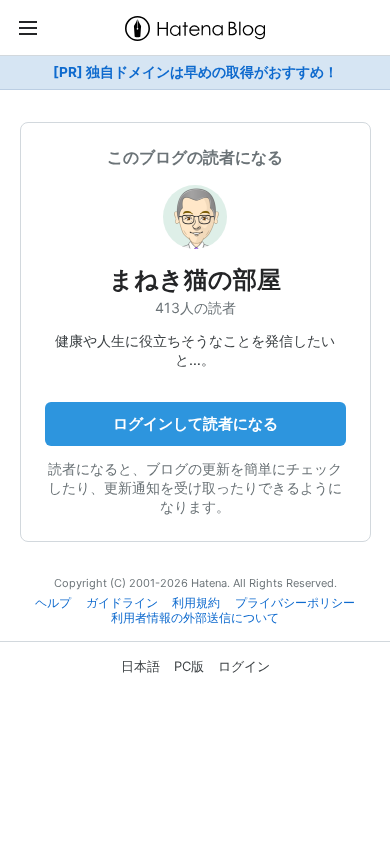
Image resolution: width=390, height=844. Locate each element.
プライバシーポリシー (295, 603)
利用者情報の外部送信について (195, 618)
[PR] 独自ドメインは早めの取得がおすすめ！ (195, 72)
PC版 (189, 666)
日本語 (140, 666)
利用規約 (196, 603)
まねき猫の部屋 (195, 279)
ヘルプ (53, 603)
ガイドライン (122, 603)
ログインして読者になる (195, 423)
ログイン (244, 666)
